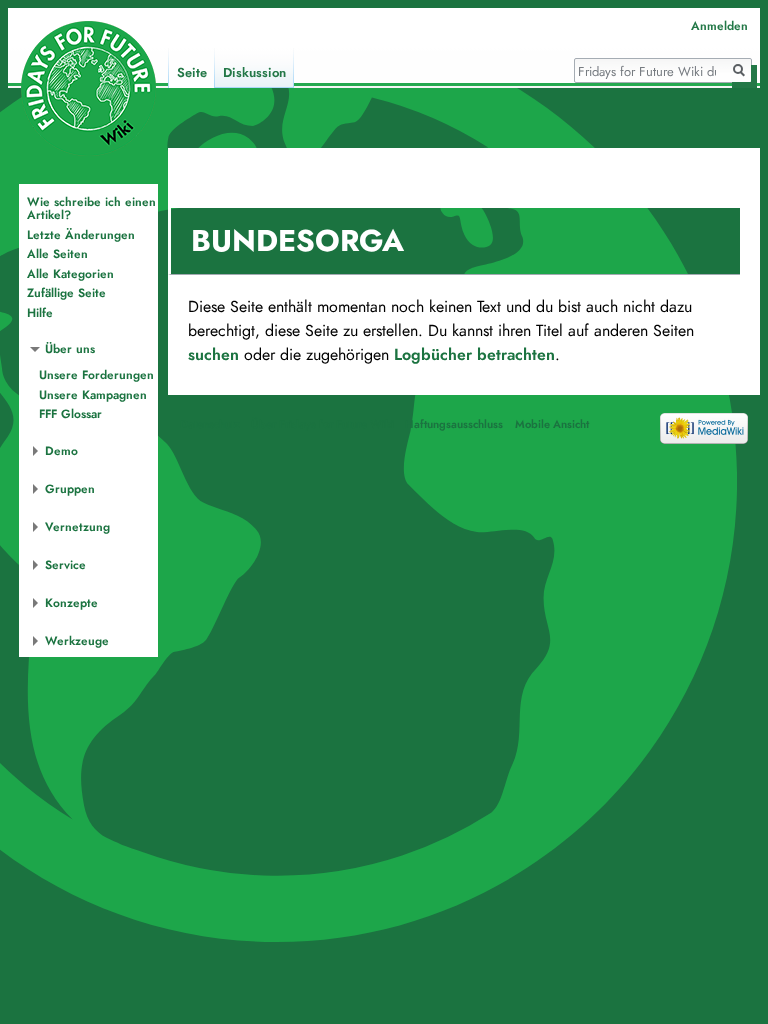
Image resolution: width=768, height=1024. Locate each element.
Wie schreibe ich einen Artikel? (91, 209)
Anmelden (719, 26)
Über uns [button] (70, 349)
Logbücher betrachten (474, 355)
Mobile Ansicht (552, 424)
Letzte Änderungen (81, 235)
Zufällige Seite (66, 293)
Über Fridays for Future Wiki (322, 424)
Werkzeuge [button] (77, 641)
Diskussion (254, 73)
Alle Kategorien (70, 274)
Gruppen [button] (70, 489)
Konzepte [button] (71, 603)
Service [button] (65, 565)
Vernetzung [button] (77, 527)
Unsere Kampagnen (93, 395)
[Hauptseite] (88, 88)
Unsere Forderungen (96, 375)
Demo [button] (61, 451)
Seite (192, 73)
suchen (213, 355)
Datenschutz (210, 424)
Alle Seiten (57, 254)
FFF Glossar (70, 414)
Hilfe (40, 313)
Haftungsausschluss (454, 424)
